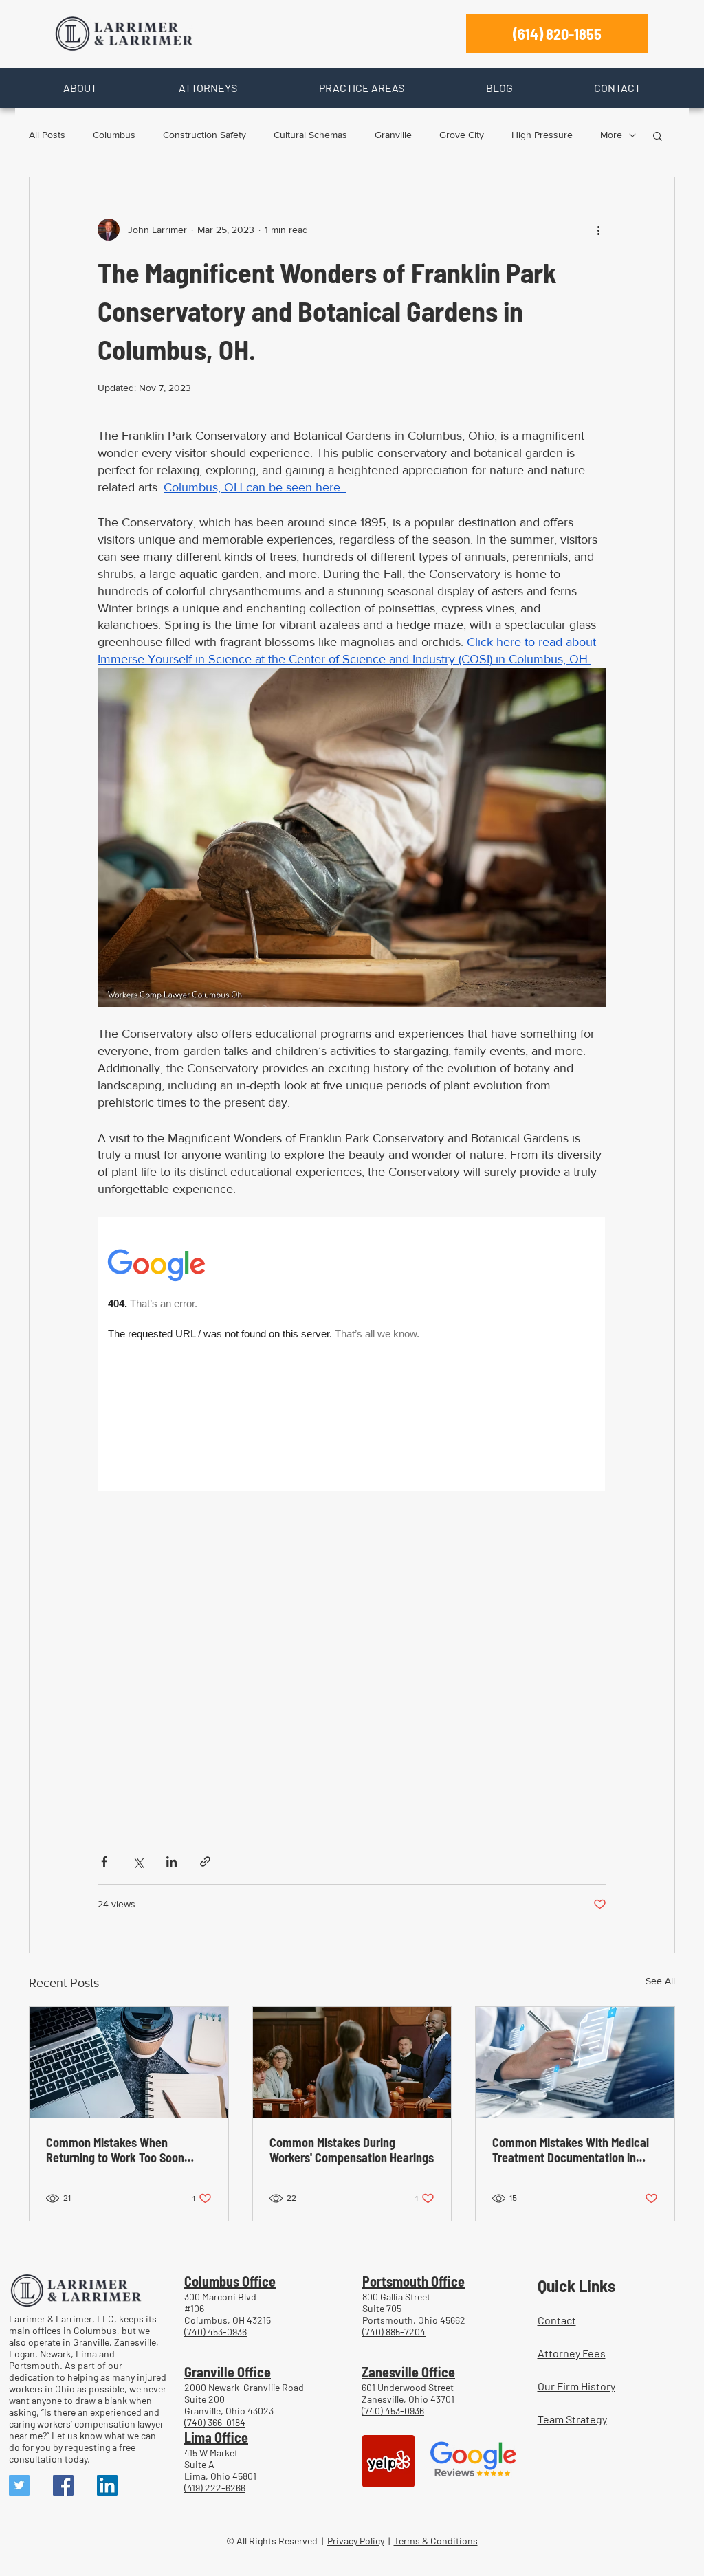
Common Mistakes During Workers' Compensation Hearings (352, 2150)
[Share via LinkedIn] (172, 1862)
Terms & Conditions (436, 2541)
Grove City (462, 135)
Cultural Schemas (310, 135)
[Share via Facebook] (104, 1862)
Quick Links (576, 2285)
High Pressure (542, 135)
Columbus (114, 135)
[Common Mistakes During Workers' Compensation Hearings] (352, 2063)
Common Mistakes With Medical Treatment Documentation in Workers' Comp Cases (571, 2150)
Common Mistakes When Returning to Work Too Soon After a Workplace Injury (115, 2150)
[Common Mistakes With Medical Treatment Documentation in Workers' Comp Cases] (575, 2063)
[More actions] (598, 230)
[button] (80, 88)
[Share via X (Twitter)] (138, 1862)
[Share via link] (205, 1862)
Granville (393, 135)
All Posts (47, 135)
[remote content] (352, 1511)
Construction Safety (205, 135)
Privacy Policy (356, 2541)
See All (660, 1981)
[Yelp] (388, 2461)
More (611, 135)
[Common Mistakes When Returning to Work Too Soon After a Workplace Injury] (129, 2063)
